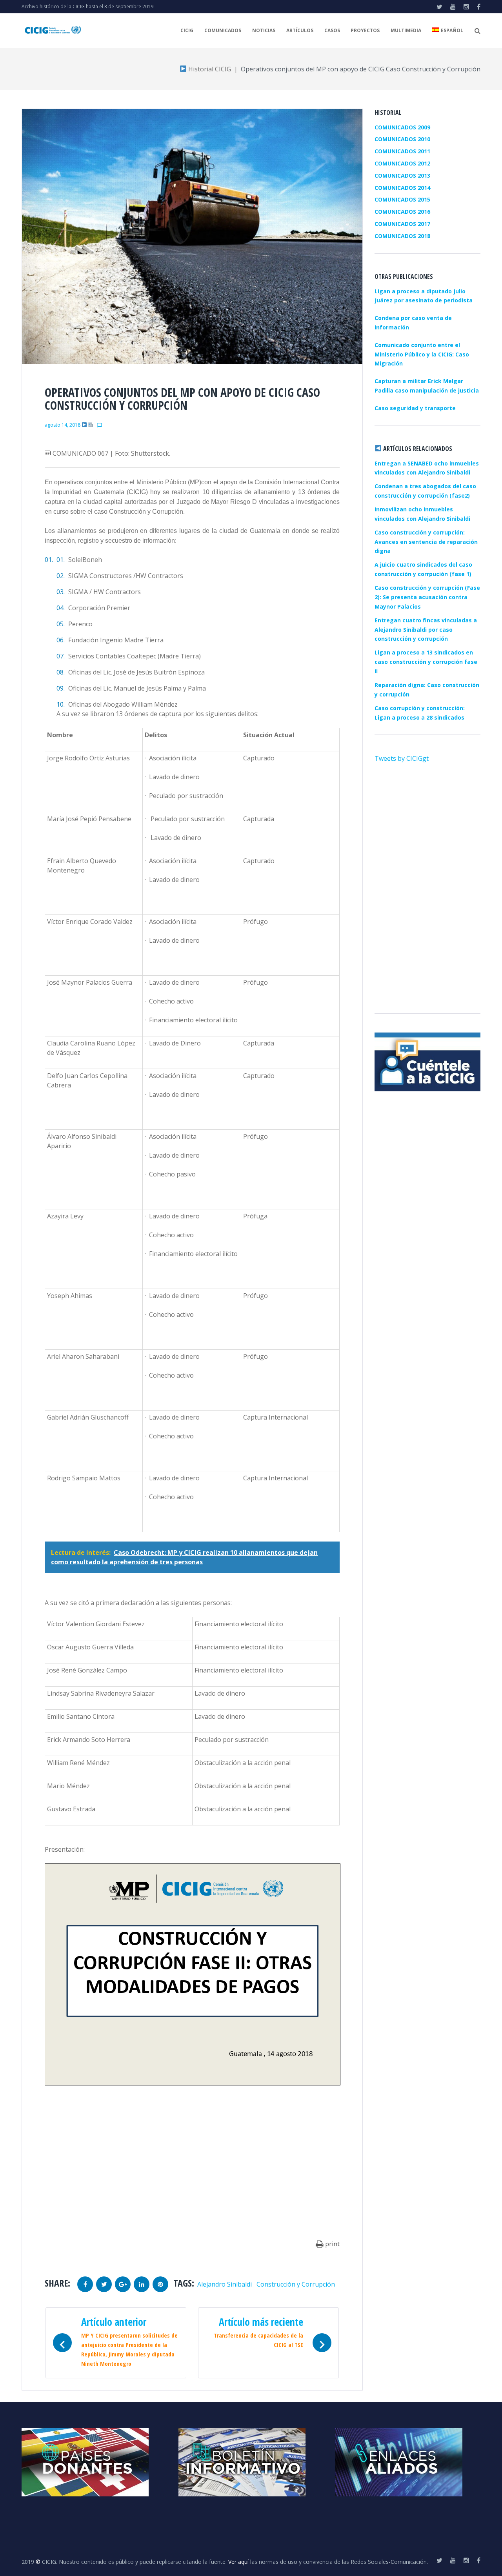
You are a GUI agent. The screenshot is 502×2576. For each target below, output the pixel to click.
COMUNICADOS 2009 (402, 127)
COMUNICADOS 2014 (402, 188)
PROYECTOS (365, 30)
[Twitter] (439, 7)
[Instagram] (466, 7)
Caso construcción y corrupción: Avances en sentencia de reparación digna (426, 542)
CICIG (187, 30)
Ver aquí (238, 2562)
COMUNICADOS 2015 (402, 199)
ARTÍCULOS (300, 30)
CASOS (332, 30)
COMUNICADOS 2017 (402, 224)
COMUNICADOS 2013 (402, 175)
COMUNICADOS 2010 (402, 139)
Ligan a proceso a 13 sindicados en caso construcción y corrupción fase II (426, 662)
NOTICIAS (264, 30)
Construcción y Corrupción (296, 2284)
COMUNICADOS (223, 30)
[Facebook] (479, 7)
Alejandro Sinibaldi (225, 2284)
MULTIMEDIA (406, 30)
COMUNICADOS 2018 (402, 236)
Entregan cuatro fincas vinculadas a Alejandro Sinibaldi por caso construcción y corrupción (426, 630)
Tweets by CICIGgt (402, 758)
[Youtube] (453, 7)
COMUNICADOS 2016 (402, 212)
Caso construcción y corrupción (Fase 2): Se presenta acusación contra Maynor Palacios (427, 597)
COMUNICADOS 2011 (402, 151)
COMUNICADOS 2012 (402, 163)
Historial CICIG (209, 69)
